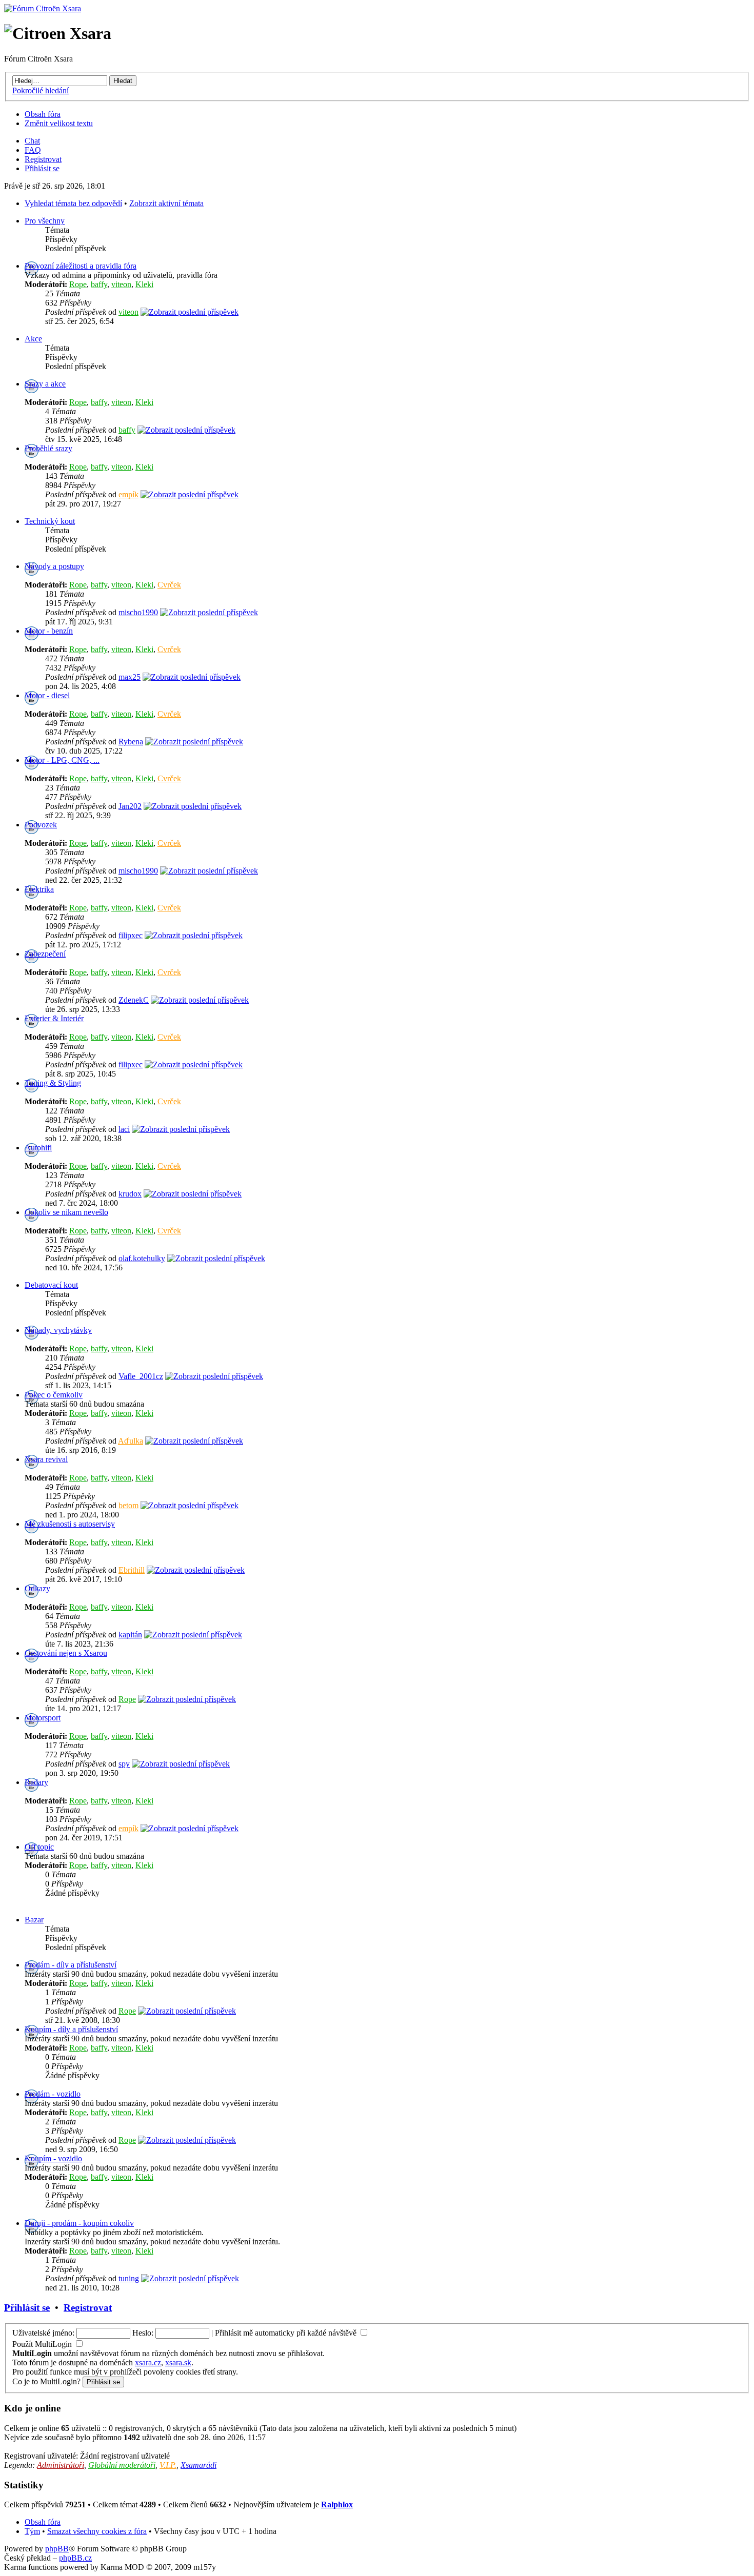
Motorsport (43, 1718)
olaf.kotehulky (142, 1258)
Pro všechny (45, 221)
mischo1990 (138, 612)
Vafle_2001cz (141, 1376)
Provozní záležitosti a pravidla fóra (81, 266)
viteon (121, 284)
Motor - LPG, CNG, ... (62, 760)
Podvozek (41, 825)
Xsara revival (46, 1459)
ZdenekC (134, 1000)
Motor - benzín (49, 631)
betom (128, 1505)
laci (124, 1129)
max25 (130, 677)
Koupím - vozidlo (53, 2158)
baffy (99, 284)
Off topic (39, 1847)
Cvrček (169, 585)
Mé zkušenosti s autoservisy (70, 1524)
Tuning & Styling (53, 1083)
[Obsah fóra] (43, 8)
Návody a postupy (54, 566)
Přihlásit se (42, 168)
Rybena (131, 742)
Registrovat (43, 159)
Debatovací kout (51, 1285)
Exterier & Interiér (54, 1018)
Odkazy (37, 1588)
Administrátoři (61, 2465)
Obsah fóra (43, 114)
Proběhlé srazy (48, 448)
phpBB (57, 2549)
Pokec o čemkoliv (54, 1395)
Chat (32, 141)
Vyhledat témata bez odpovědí (73, 203)
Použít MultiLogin (42, 2344)
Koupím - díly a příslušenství (71, 2029)
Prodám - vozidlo (53, 2094)
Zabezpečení (45, 954)
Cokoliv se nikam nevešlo (66, 1212)
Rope (78, 284)
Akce (33, 339)
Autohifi (38, 1148)
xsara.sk (178, 2362)
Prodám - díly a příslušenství (71, 1965)
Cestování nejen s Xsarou (66, 1653)
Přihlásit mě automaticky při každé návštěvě (287, 2333)
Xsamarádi (199, 2465)
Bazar (34, 1920)
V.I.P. (168, 2465)
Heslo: (143, 2333)
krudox (130, 1194)
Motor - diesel (47, 695)
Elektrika (39, 889)
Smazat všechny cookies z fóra (97, 2531)
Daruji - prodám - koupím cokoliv (79, 2223)
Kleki (144, 284)
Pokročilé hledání (41, 90)
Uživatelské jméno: (43, 2333)
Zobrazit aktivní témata (166, 203)
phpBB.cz (75, 2558)
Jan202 (130, 806)
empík (128, 494)
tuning (129, 2278)
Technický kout (50, 521)
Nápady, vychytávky (58, 1330)
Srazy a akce (45, 384)
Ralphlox (337, 2504)
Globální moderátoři (122, 2465)
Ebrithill (132, 1570)
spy (124, 1764)
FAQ (33, 150)
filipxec (131, 935)
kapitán (130, 1635)
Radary (36, 1782)
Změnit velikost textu (59, 123)
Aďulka (131, 1441)
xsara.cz (148, 2362)
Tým (32, 2531)
